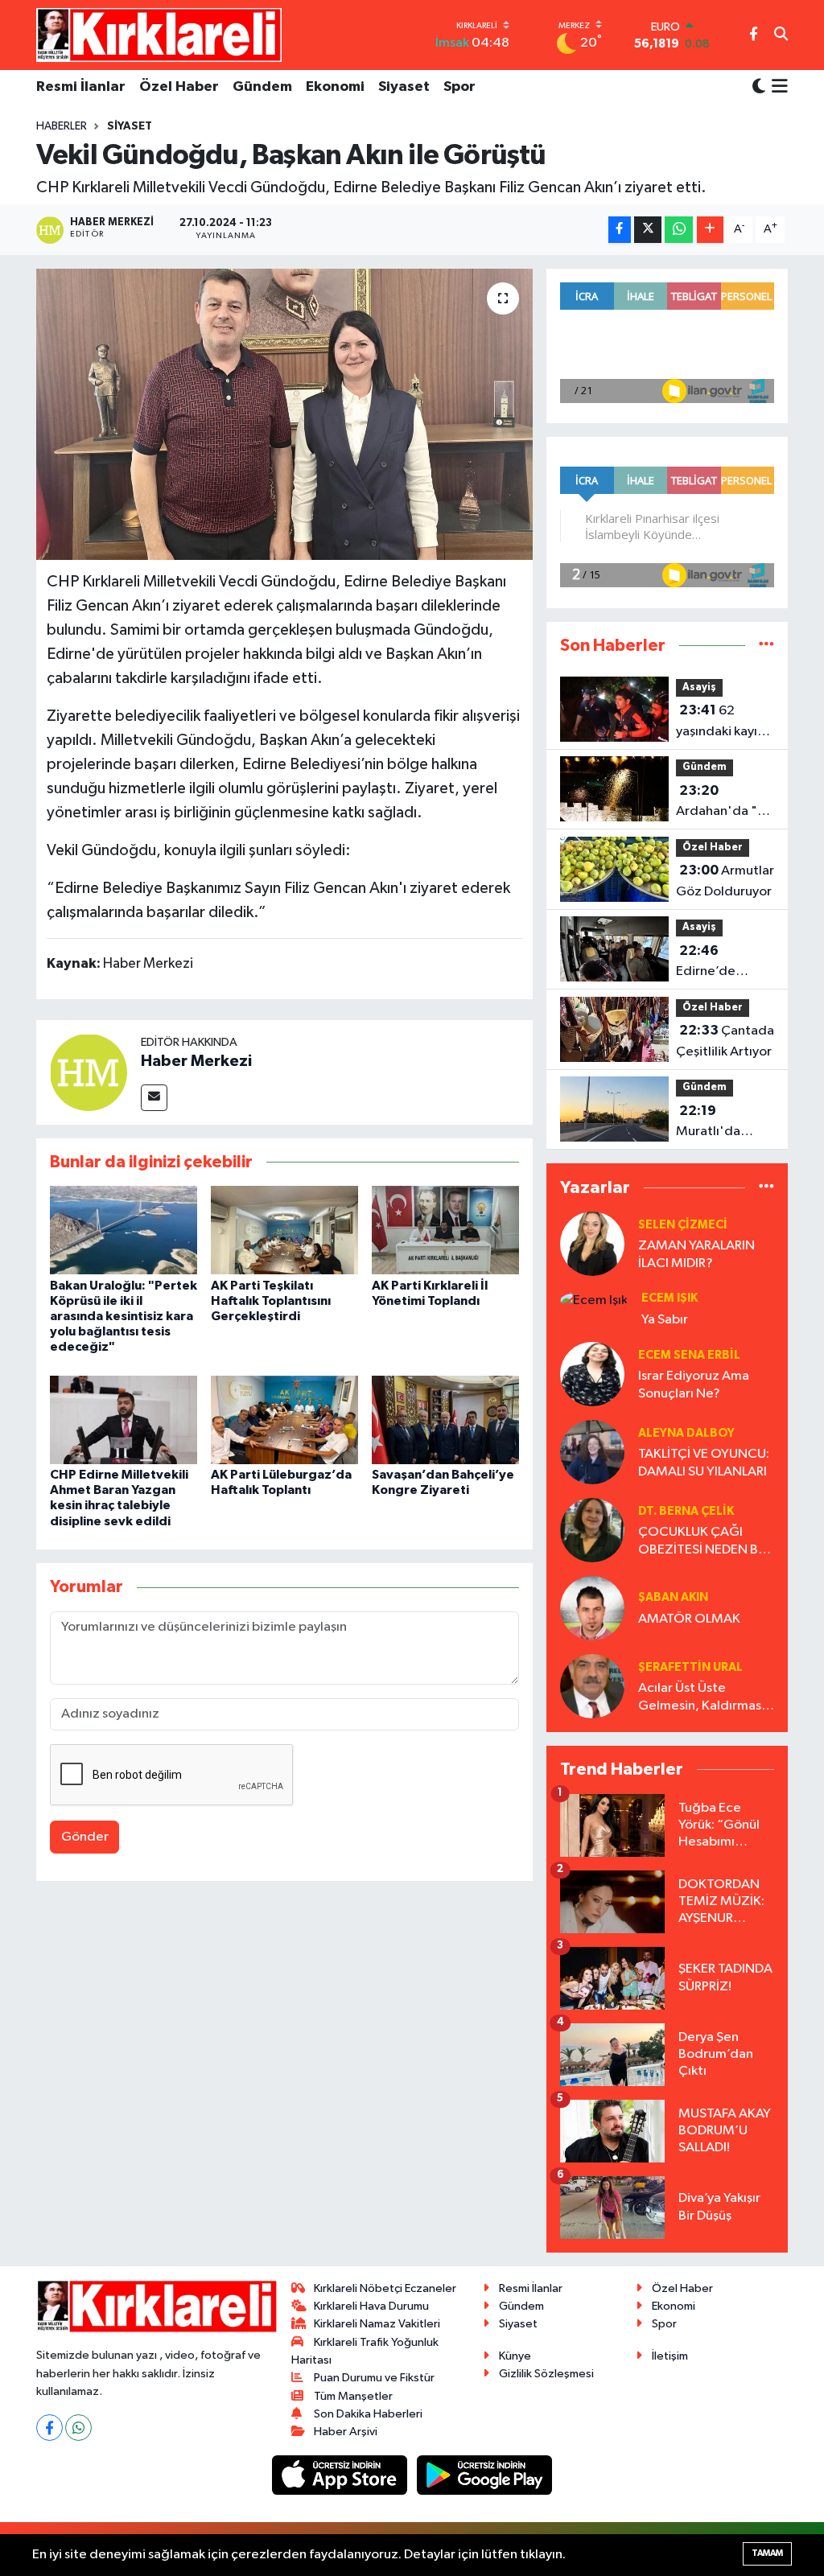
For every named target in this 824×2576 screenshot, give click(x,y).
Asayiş (699, 687)
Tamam (767, 2553)
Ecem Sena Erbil (689, 1355)
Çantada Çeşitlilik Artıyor (725, 1041)
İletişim (670, 2356)
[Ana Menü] (777, 88)
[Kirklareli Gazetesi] (159, 35)
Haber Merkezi (196, 1061)
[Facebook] (49, 2428)
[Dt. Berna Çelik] (592, 1530)
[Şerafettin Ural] (592, 1686)
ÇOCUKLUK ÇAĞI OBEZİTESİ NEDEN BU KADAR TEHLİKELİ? (702, 1542)
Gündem (262, 87)
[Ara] (781, 35)
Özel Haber (179, 87)
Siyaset (404, 87)
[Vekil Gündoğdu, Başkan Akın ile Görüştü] (284, 414)
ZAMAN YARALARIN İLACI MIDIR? (696, 1254)
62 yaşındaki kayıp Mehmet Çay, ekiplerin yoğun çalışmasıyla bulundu (722, 722)
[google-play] (485, 2475)
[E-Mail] (154, 1098)
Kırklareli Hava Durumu (371, 2306)
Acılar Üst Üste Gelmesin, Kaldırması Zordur (701, 1698)
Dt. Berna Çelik (686, 1511)
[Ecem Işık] (594, 1300)
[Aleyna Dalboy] (592, 1452)
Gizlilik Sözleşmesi (546, 2374)
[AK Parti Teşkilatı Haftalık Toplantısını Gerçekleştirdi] (284, 1230)
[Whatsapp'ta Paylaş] (679, 230)
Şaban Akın (673, 1597)
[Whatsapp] (78, 2428)
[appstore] (341, 2475)
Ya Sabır (665, 1320)
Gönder (85, 1837)
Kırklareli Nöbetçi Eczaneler (385, 2288)
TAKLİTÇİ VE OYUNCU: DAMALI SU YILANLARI (704, 1463)
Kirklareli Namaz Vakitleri (377, 2324)
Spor (459, 87)
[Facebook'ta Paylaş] (620, 230)
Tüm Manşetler (353, 2396)
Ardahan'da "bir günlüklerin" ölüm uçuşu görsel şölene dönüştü (725, 803)
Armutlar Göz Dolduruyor (725, 881)
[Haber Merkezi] (89, 1072)
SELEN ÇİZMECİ (683, 1225)
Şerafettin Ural (690, 1667)
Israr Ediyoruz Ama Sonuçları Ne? (694, 1385)
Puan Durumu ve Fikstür (374, 2378)
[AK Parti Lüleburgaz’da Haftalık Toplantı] (284, 1420)
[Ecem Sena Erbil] (592, 1374)
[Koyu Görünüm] (759, 87)
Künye (515, 2356)
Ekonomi (335, 87)
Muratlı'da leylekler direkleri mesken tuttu (716, 1123)
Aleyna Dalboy (686, 1433)
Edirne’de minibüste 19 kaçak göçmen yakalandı (720, 963)
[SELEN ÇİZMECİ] (592, 1243)
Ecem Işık (669, 1298)
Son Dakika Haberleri (368, 2414)
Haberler (62, 126)
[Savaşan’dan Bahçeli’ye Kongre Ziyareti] (445, 1420)
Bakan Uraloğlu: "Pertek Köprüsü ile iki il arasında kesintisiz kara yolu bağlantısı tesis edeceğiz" (124, 1317)
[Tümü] (766, 646)
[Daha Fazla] (710, 230)
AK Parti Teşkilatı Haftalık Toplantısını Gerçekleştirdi (271, 1301)
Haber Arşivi (346, 2432)
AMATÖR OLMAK (689, 1619)
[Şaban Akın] (592, 1608)
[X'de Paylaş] (648, 230)
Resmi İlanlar (81, 87)
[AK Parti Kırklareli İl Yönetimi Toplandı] (445, 1230)
